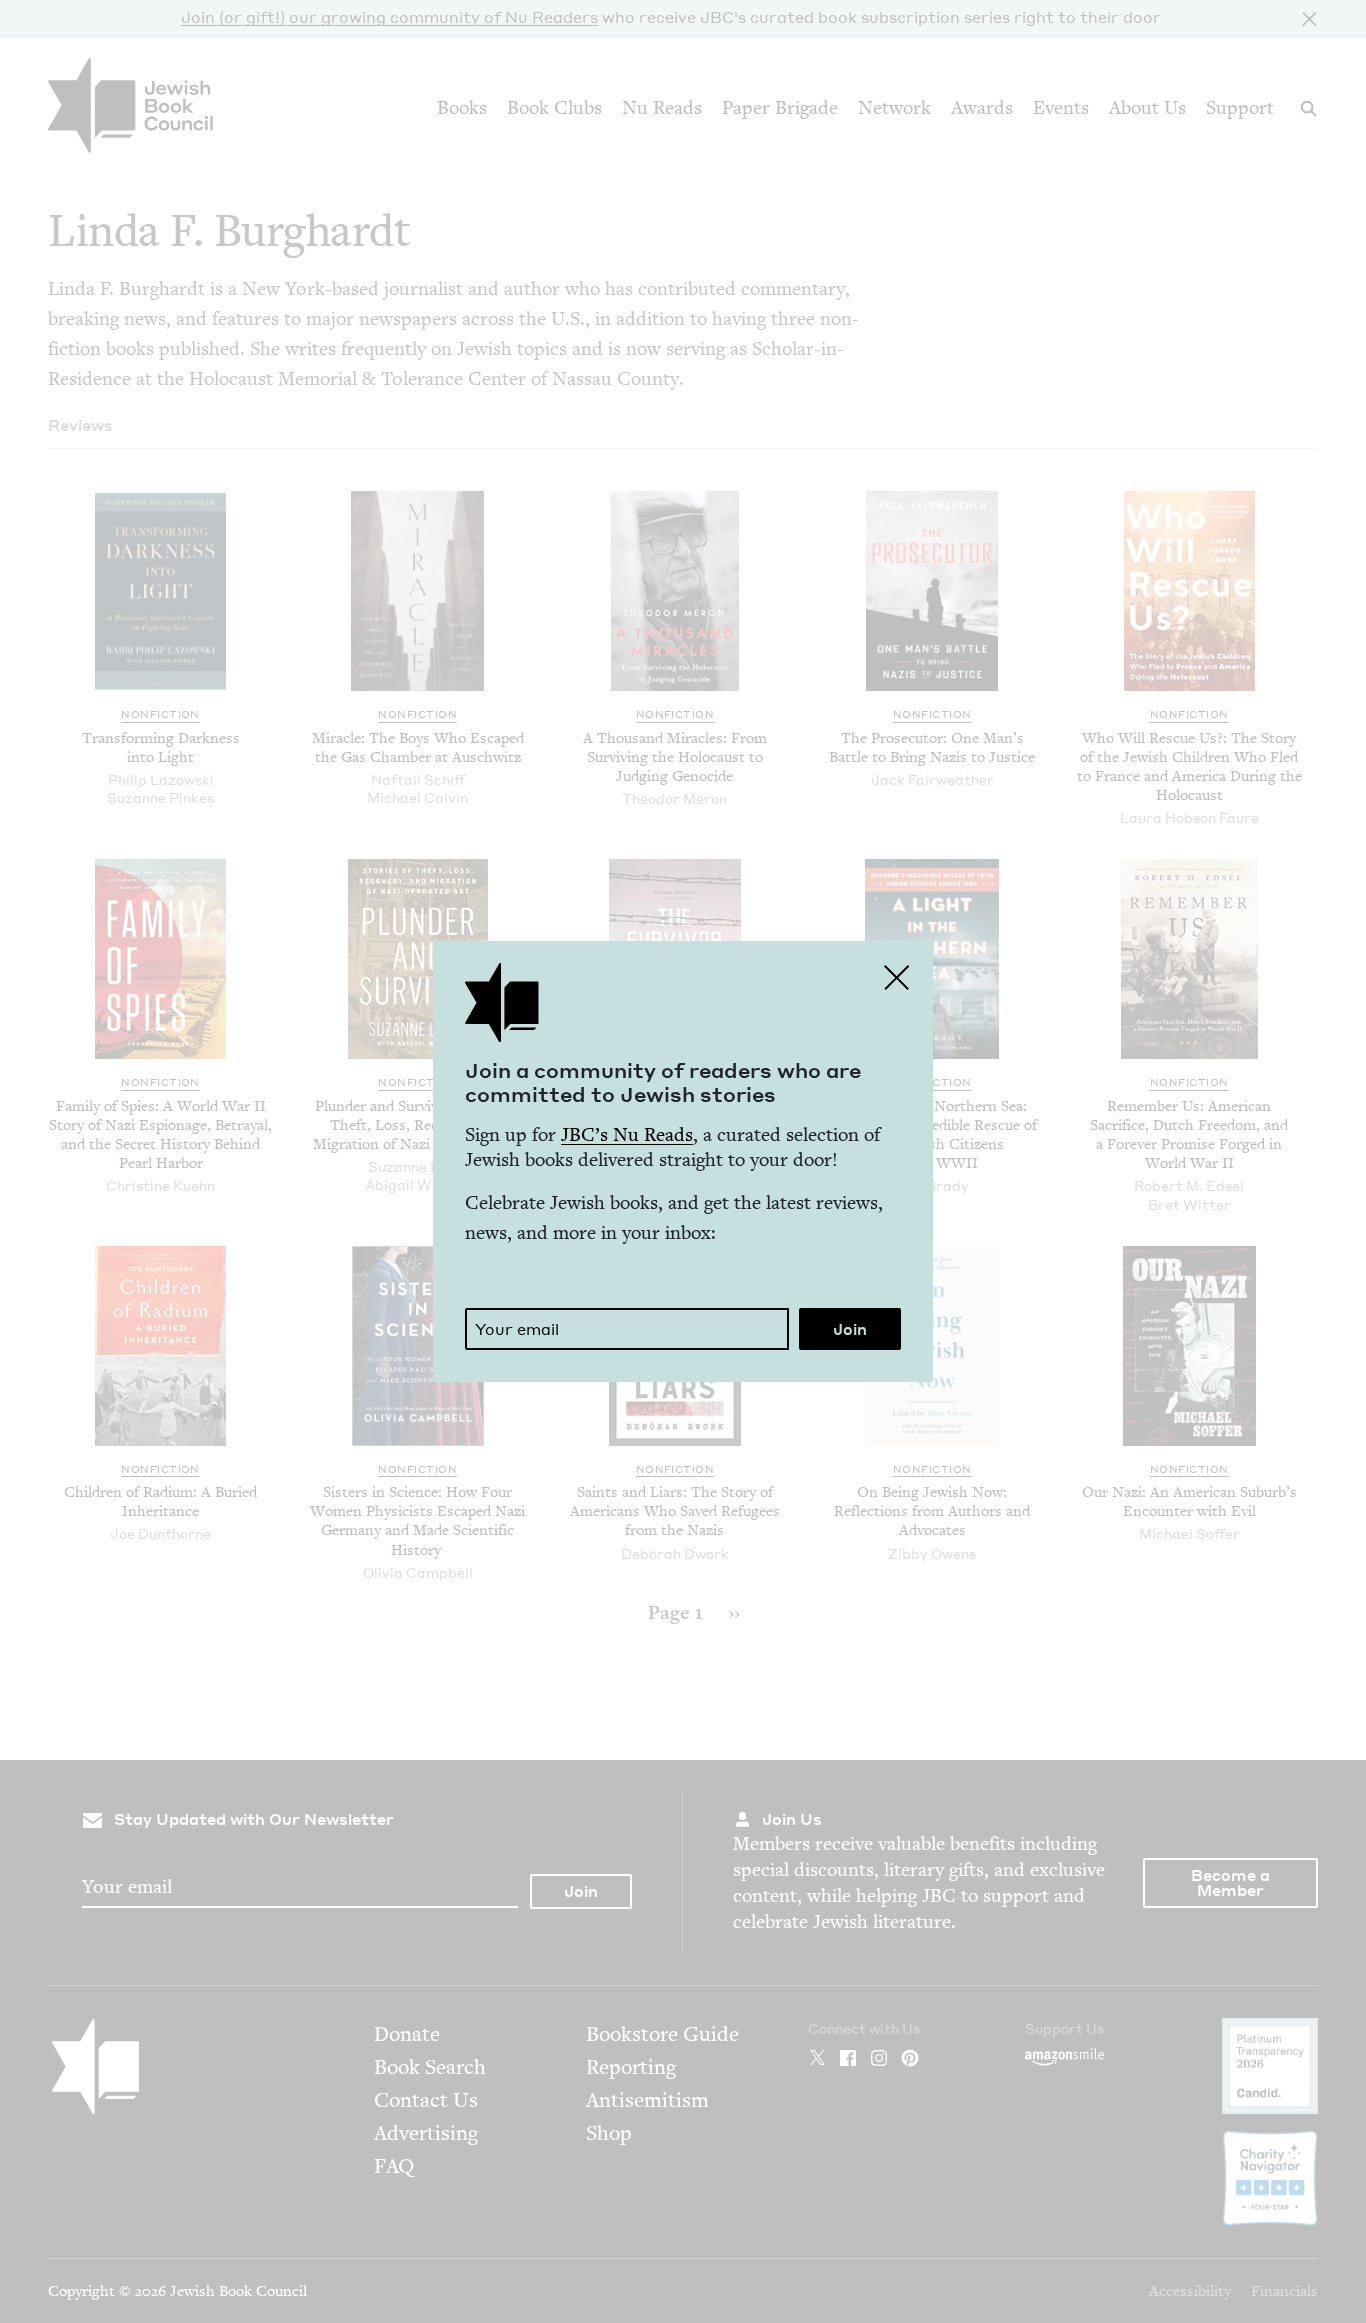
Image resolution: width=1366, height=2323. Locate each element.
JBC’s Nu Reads (627, 1134)
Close (897, 977)
